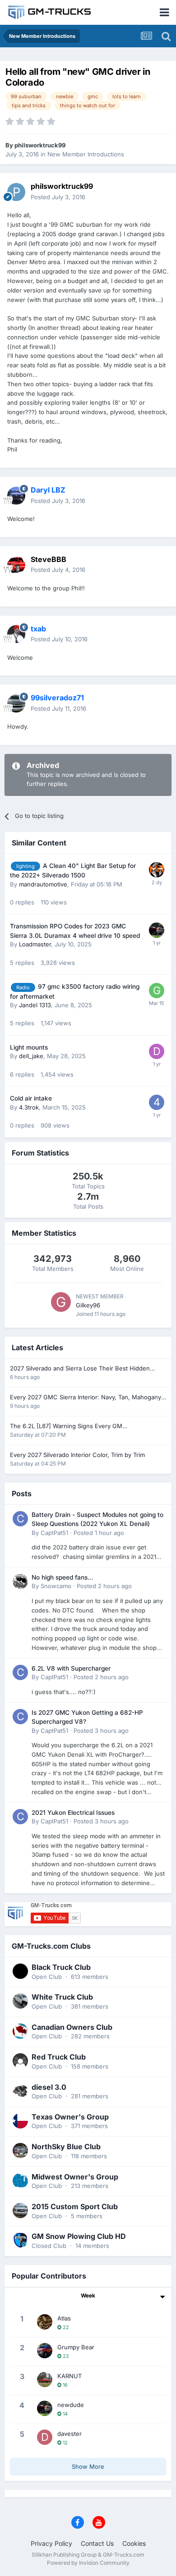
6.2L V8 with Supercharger (71, 1668)
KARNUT (69, 2376)
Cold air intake (31, 1098)
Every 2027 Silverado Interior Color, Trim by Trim (77, 1455)
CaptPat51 (54, 1533)
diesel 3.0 (49, 2087)
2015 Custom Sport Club (75, 2206)
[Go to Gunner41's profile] (157, 991)
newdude (71, 2405)
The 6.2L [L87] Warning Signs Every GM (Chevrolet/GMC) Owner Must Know (66, 1427)
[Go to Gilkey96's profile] (61, 1302)
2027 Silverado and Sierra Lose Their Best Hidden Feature (80, 1369)
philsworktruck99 (40, 145)
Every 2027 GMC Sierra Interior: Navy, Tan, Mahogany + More (86, 1398)
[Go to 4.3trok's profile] (157, 1102)
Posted (58, 197)
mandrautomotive (43, 884)
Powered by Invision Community (88, 2563)
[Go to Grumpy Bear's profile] (45, 2351)
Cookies (134, 2543)
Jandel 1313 (35, 1005)
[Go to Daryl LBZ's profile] (16, 496)
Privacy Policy (51, 2543)
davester (69, 2434)
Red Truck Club (59, 2057)
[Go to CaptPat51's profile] (20, 1519)
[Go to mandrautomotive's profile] (157, 870)
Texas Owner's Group (70, 2117)
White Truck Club (62, 1997)
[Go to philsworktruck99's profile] (16, 192)
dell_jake (31, 1056)
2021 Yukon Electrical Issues (73, 1813)
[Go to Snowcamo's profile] (20, 1581)
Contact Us (97, 2543)
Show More (88, 2466)
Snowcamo (56, 1586)
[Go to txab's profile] (16, 634)
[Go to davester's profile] (45, 2437)
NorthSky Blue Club (66, 2147)
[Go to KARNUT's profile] (45, 2380)
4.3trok (29, 1107)
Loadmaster (35, 944)
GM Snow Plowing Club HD (79, 2236)
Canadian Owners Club (72, 2027)
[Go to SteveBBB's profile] (16, 565)
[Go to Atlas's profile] (45, 2322)
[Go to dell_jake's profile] (157, 1051)
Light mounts (29, 1047)
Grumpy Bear (76, 2347)
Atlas (64, 2318)
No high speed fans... (62, 1577)
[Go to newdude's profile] (157, 930)
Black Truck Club (61, 1967)
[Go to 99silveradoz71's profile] (16, 703)
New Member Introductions (86, 154)
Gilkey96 (88, 1305)
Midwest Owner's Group (75, 2177)
